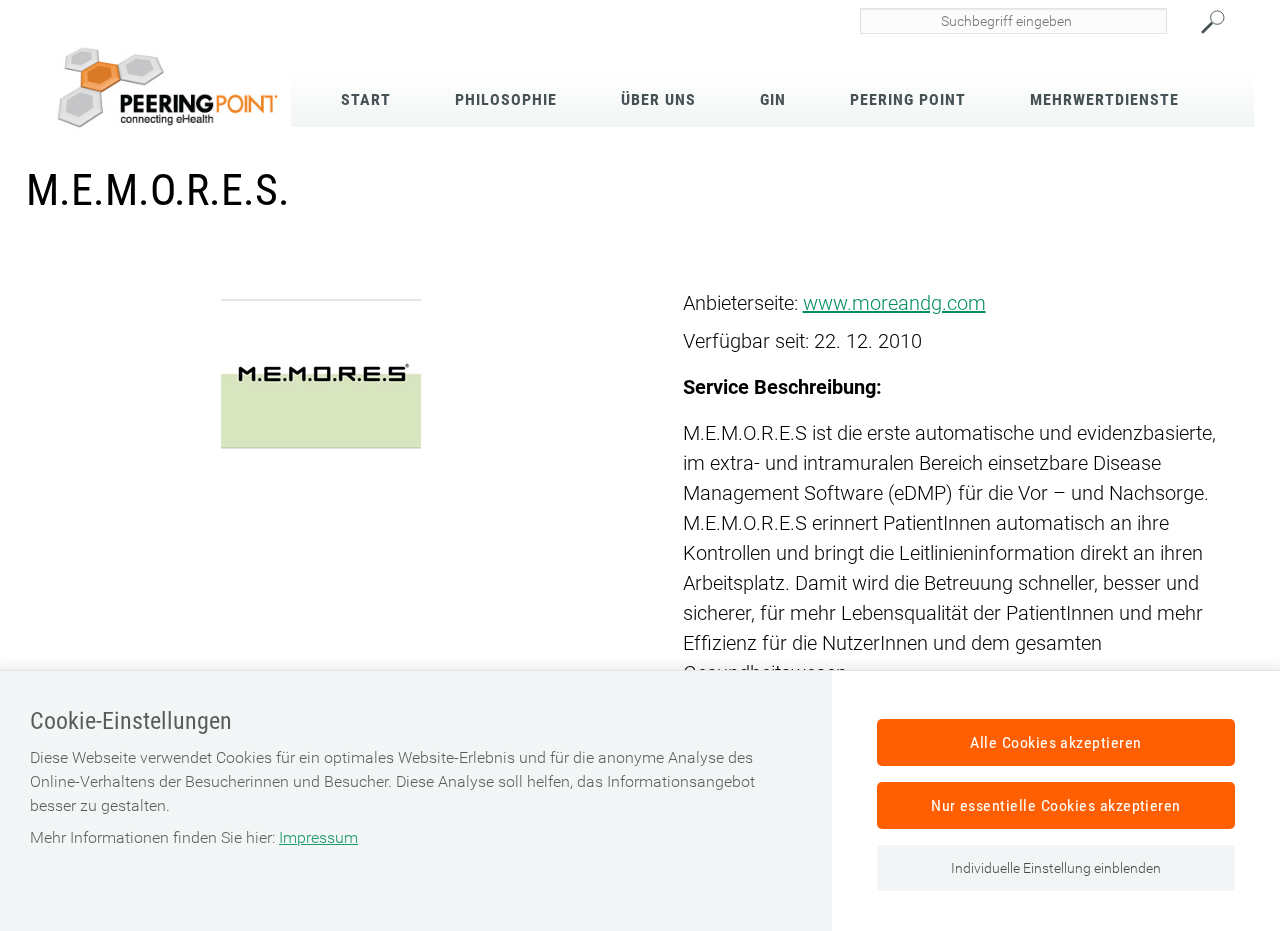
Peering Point (908, 99)
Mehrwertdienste (1104, 99)
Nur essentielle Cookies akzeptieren (1056, 805)
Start (366, 99)
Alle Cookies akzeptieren (1056, 742)
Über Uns (658, 99)
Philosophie (506, 99)
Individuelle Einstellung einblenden (1056, 868)
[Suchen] (1222, 22)
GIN (773, 99)
